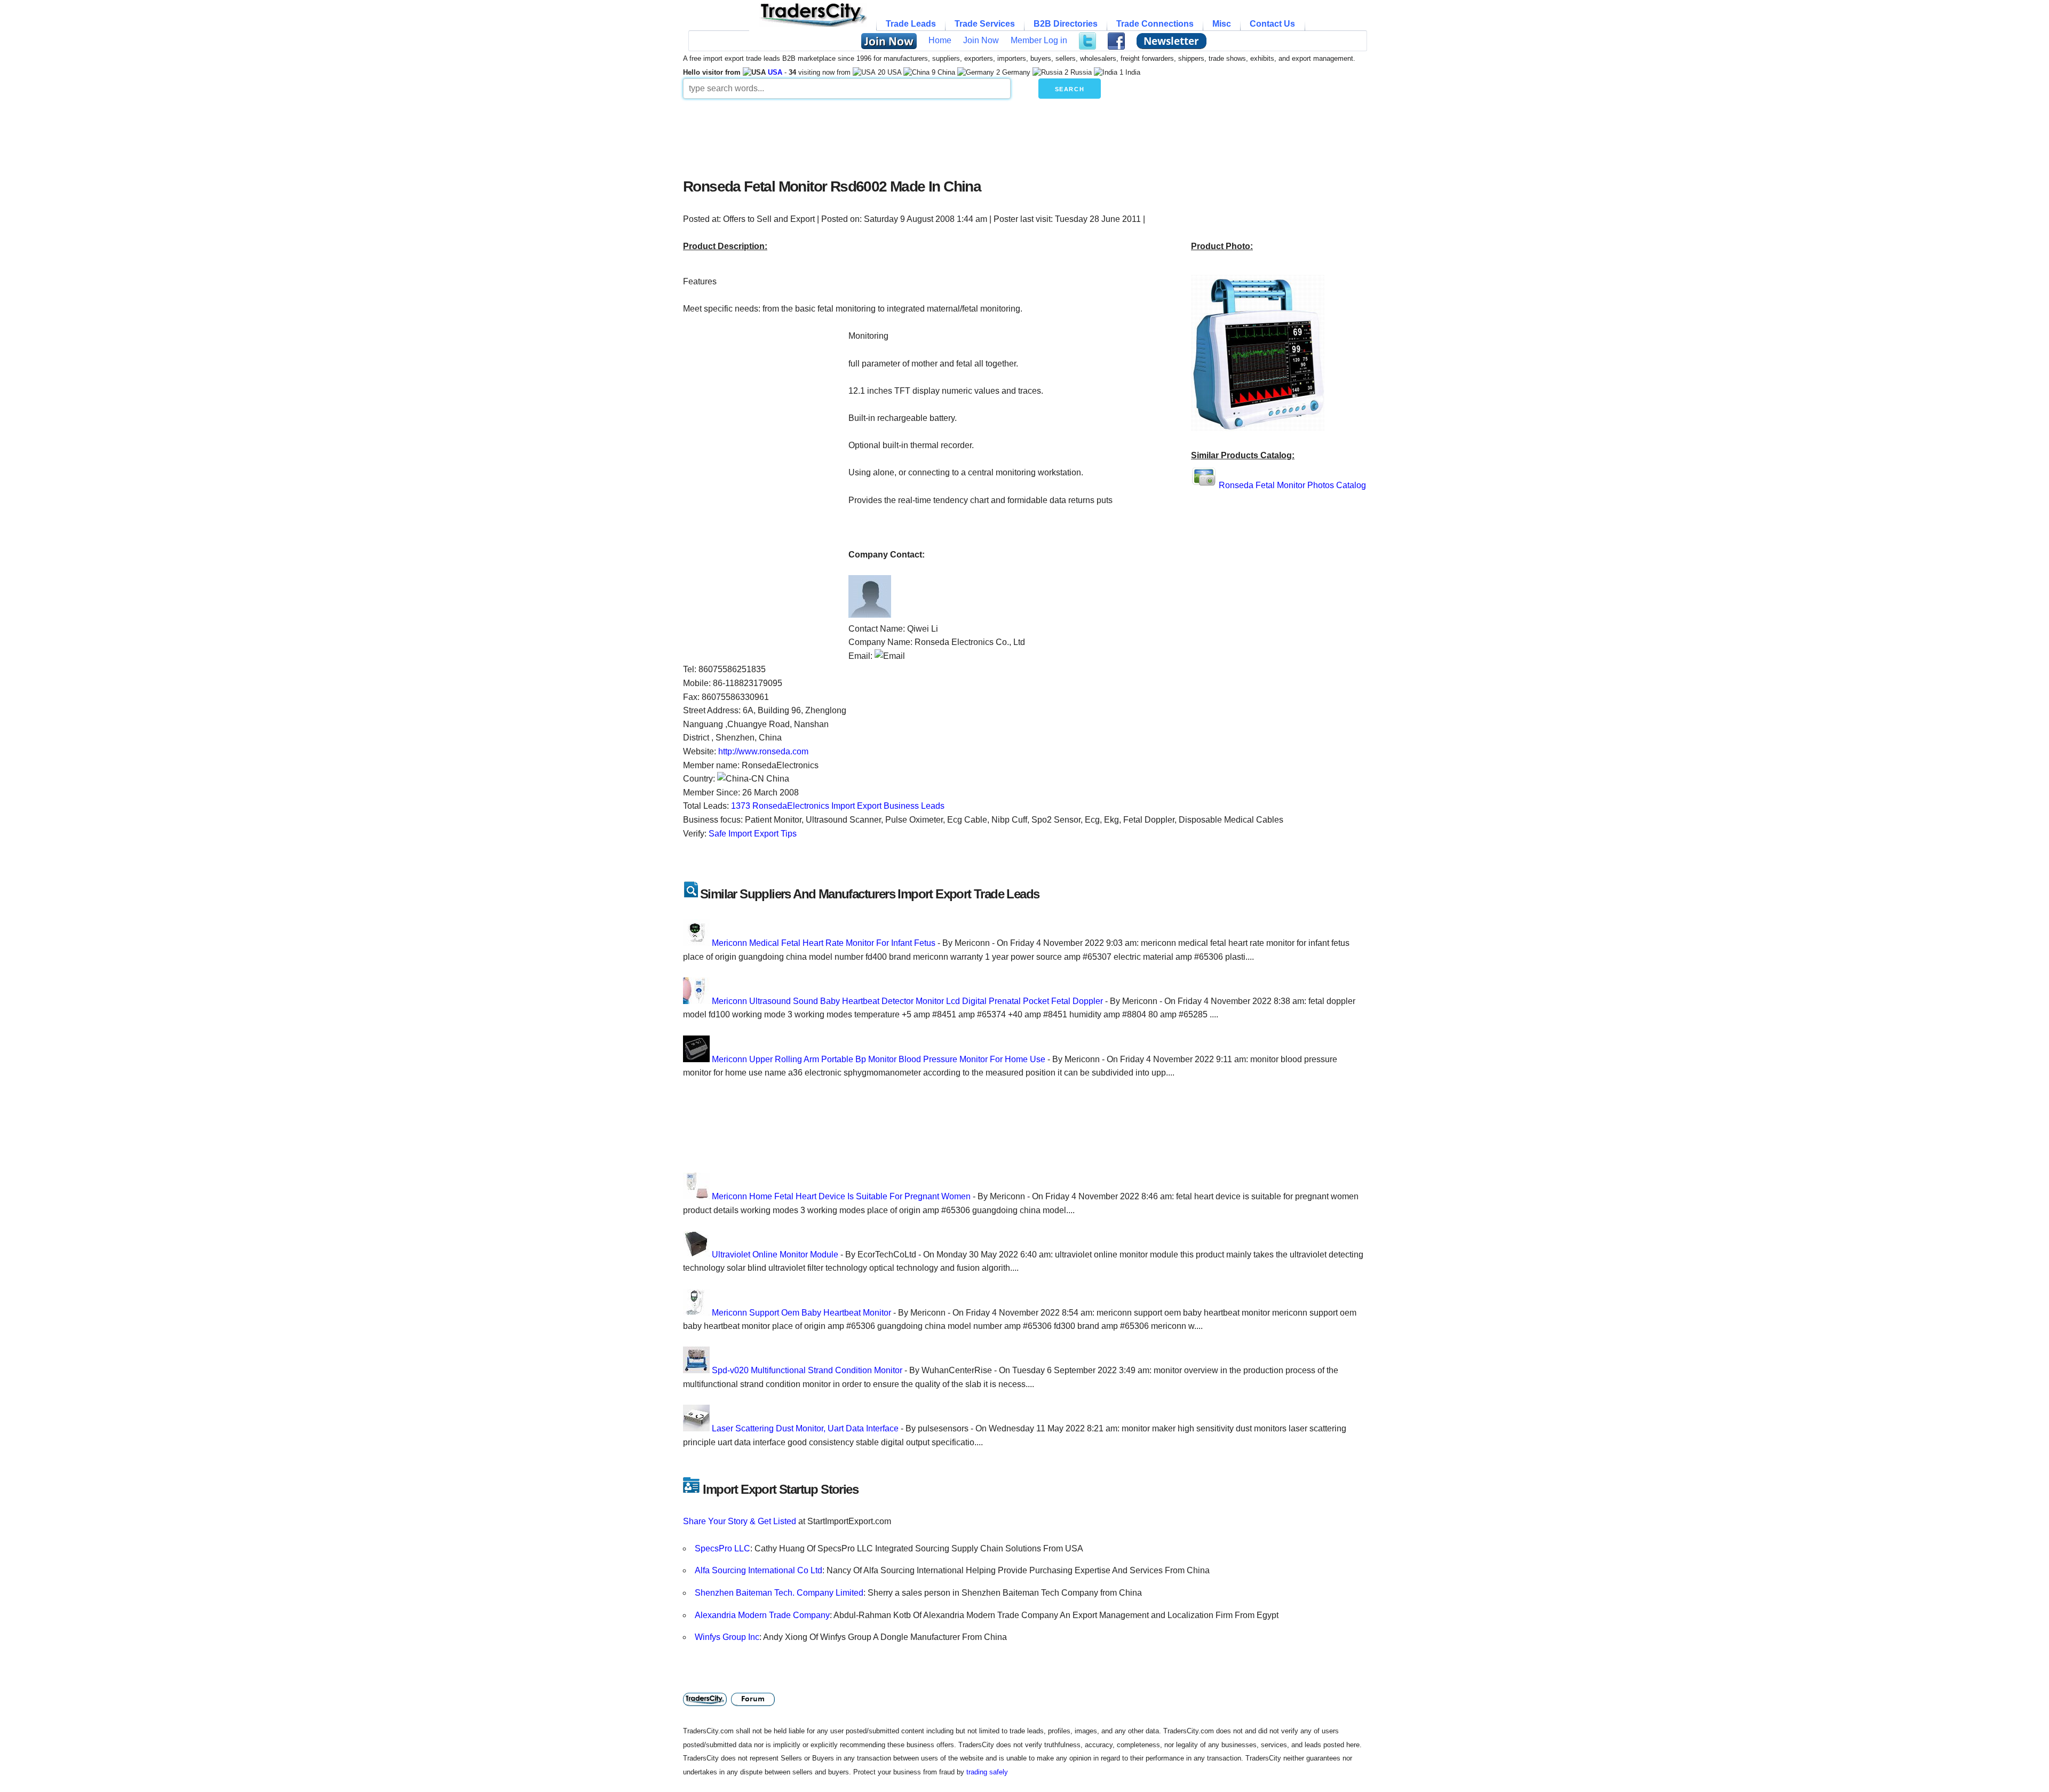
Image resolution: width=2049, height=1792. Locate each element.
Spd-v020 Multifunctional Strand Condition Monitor (807, 1370)
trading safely (987, 1772)
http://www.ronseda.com (763, 751)
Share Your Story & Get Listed (740, 1521)
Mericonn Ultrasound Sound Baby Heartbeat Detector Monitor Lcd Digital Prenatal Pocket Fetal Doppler (907, 1001)
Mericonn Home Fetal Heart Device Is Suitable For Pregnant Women (841, 1196)
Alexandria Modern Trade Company (762, 1615)
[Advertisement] (942, 136)
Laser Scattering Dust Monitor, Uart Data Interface (805, 1428)
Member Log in (1039, 40)
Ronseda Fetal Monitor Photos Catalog (1292, 485)
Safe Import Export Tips (753, 834)
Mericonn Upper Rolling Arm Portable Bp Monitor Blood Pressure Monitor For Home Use (879, 1059)
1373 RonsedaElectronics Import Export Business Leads (838, 806)
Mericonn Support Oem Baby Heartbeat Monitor (801, 1313)
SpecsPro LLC (722, 1548)
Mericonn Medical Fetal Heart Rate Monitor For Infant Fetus (824, 943)
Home (940, 40)
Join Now (981, 40)
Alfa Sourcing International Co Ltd (759, 1570)
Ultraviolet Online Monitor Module (775, 1255)
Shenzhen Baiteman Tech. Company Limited (779, 1593)
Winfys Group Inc (727, 1637)
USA (775, 72)
